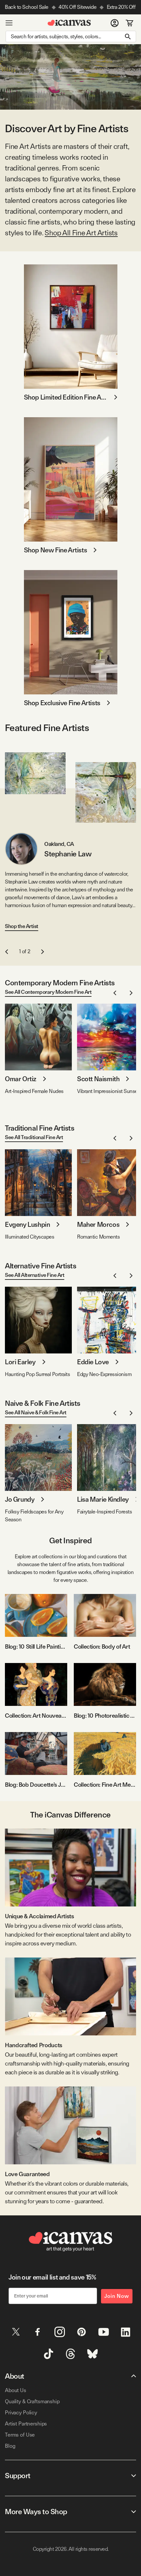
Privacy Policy (21, 2413)
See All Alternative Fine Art (35, 1275)
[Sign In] (115, 23)
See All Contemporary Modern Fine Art (48, 992)
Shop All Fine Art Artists (81, 233)
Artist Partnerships (26, 2424)
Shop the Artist (22, 926)
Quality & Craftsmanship (32, 2401)
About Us (16, 2390)
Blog (10, 2446)
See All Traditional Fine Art (34, 1137)
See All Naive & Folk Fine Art (36, 1413)
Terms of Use (20, 2435)
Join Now (117, 2296)
